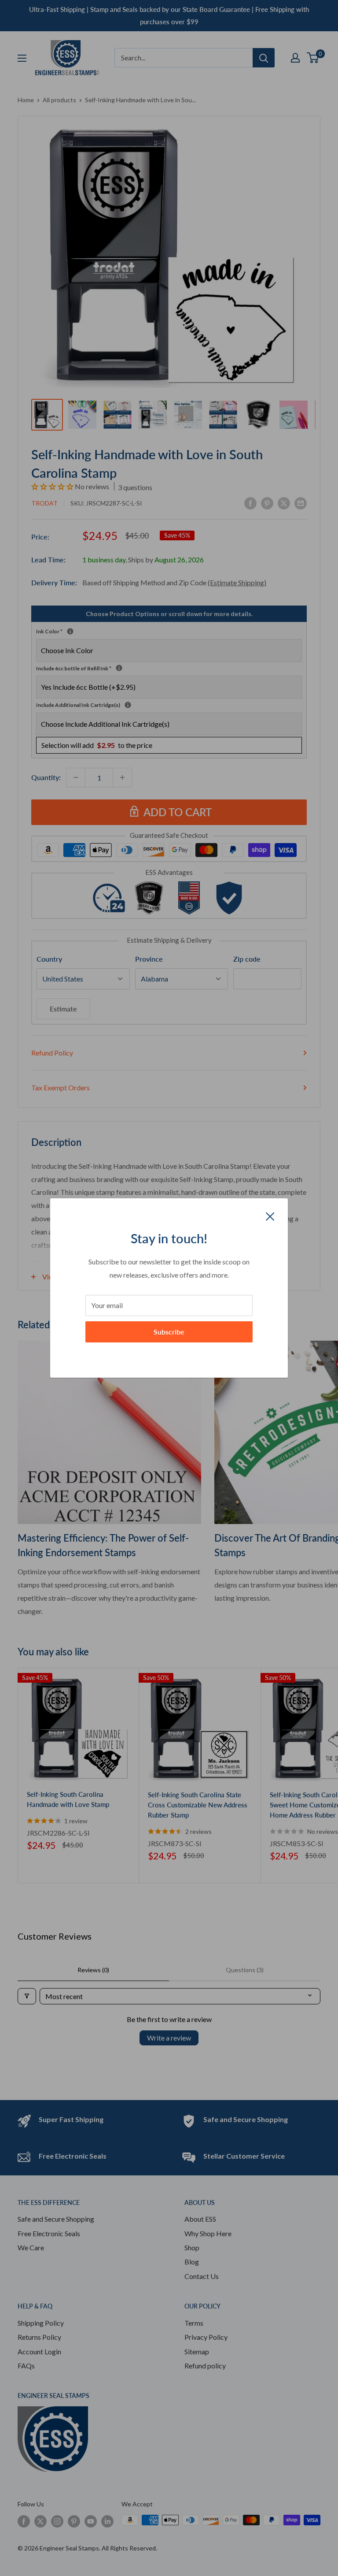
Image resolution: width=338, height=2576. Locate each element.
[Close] (270, 1216)
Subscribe (169, 1332)
